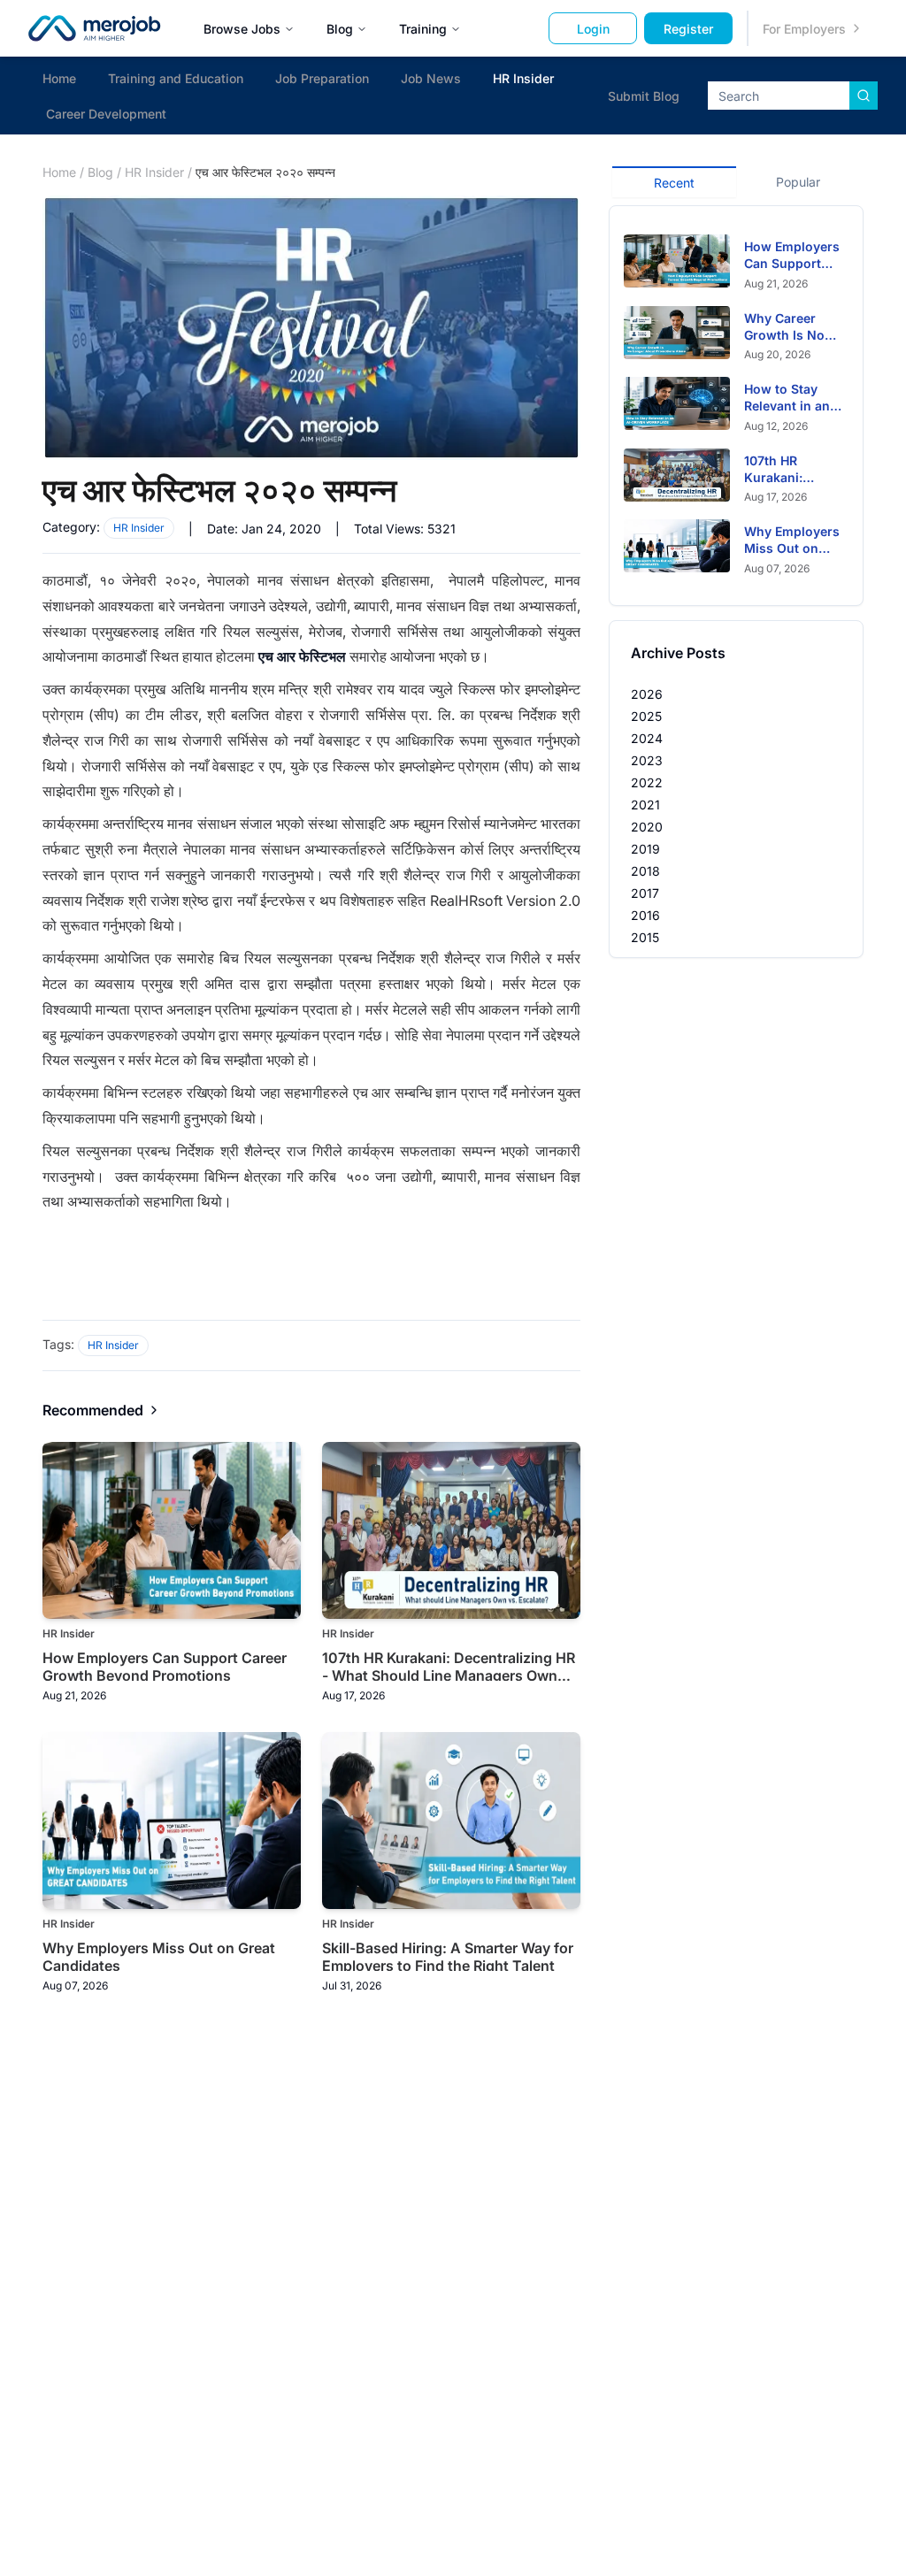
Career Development (106, 114)
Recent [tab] (674, 183)
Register (688, 29)
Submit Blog (644, 96)
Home (59, 78)
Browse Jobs (242, 29)
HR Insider (523, 78)
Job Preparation (322, 78)
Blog (340, 29)
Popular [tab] (798, 182)
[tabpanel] (736, 406)
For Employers (804, 29)
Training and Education (176, 78)
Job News (431, 78)
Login (593, 29)
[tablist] (736, 180)
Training (423, 29)
